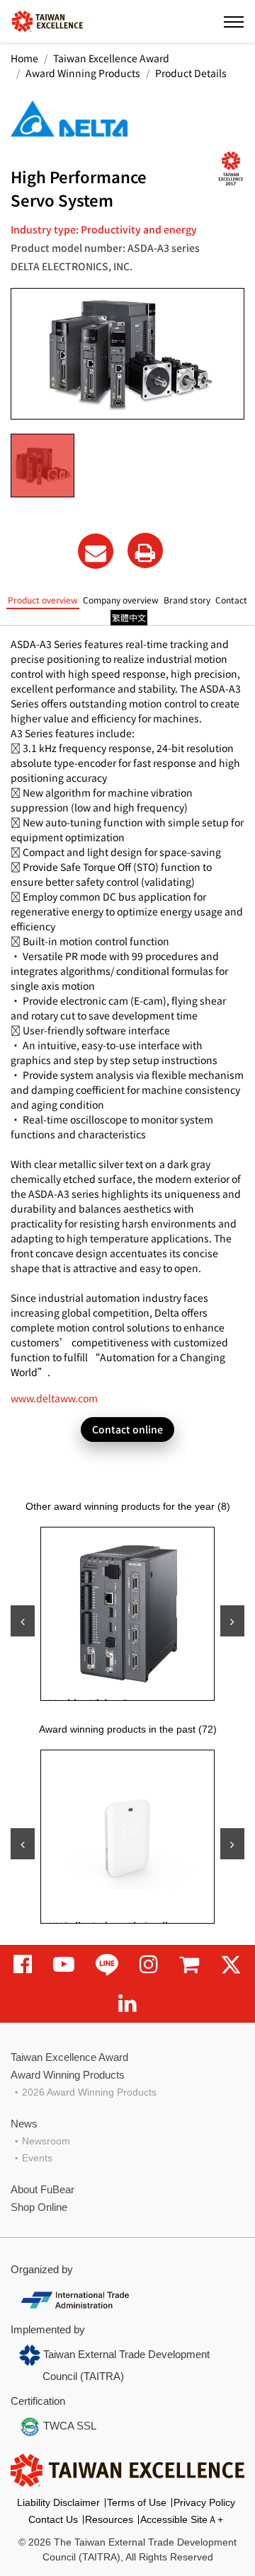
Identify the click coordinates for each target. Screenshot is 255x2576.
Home (24, 58)
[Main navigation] (234, 21)
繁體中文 (129, 617)
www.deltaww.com (54, 1398)
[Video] (64, 1964)
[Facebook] (23, 1964)
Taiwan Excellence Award (111, 58)
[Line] (107, 1964)
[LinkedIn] (127, 2003)
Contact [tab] (231, 600)
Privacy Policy (204, 2502)
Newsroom (46, 2141)
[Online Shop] (189, 1964)
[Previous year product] (23, 1844)
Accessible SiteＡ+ (182, 2519)
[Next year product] (232, 1844)
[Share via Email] (96, 551)
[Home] (47, 20)
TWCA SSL (68, 2426)
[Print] (145, 550)
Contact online (127, 1429)
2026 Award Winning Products (89, 2092)
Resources (109, 2519)
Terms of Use (137, 2502)
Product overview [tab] (43, 600)
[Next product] (232, 1621)
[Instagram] (149, 1964)
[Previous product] (23, 1621)
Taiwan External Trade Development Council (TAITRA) (125, 2365)
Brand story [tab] (187, 600)
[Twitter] (231, 1964)
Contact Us (53, 2519)
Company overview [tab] (121, 600)
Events (37, 2158)
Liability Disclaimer (58, 2502)
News (24, 2124)
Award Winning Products (83, 73)
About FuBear (42, 2189)
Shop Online (39, 2207)
